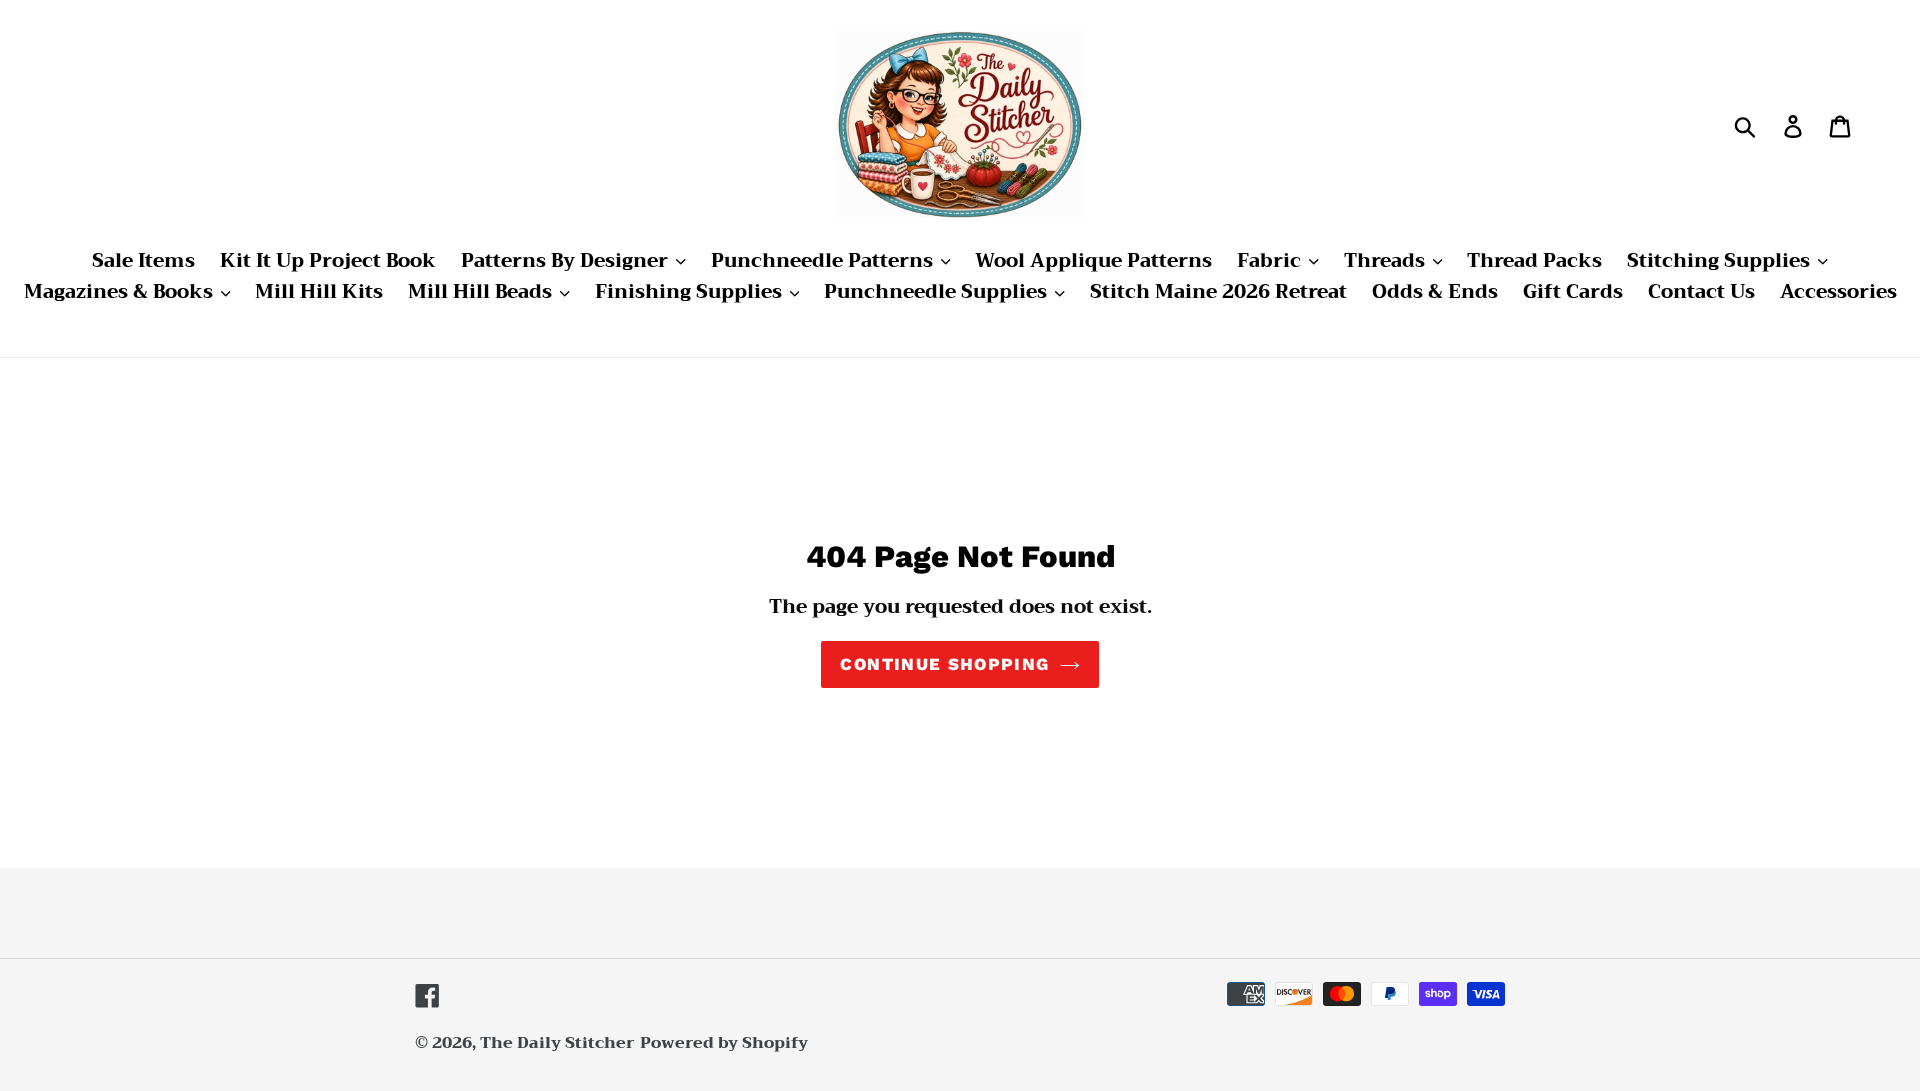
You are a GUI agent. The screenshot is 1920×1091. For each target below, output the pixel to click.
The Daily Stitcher (557, 1043)
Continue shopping (944, 664)
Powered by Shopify (724, 1043)
